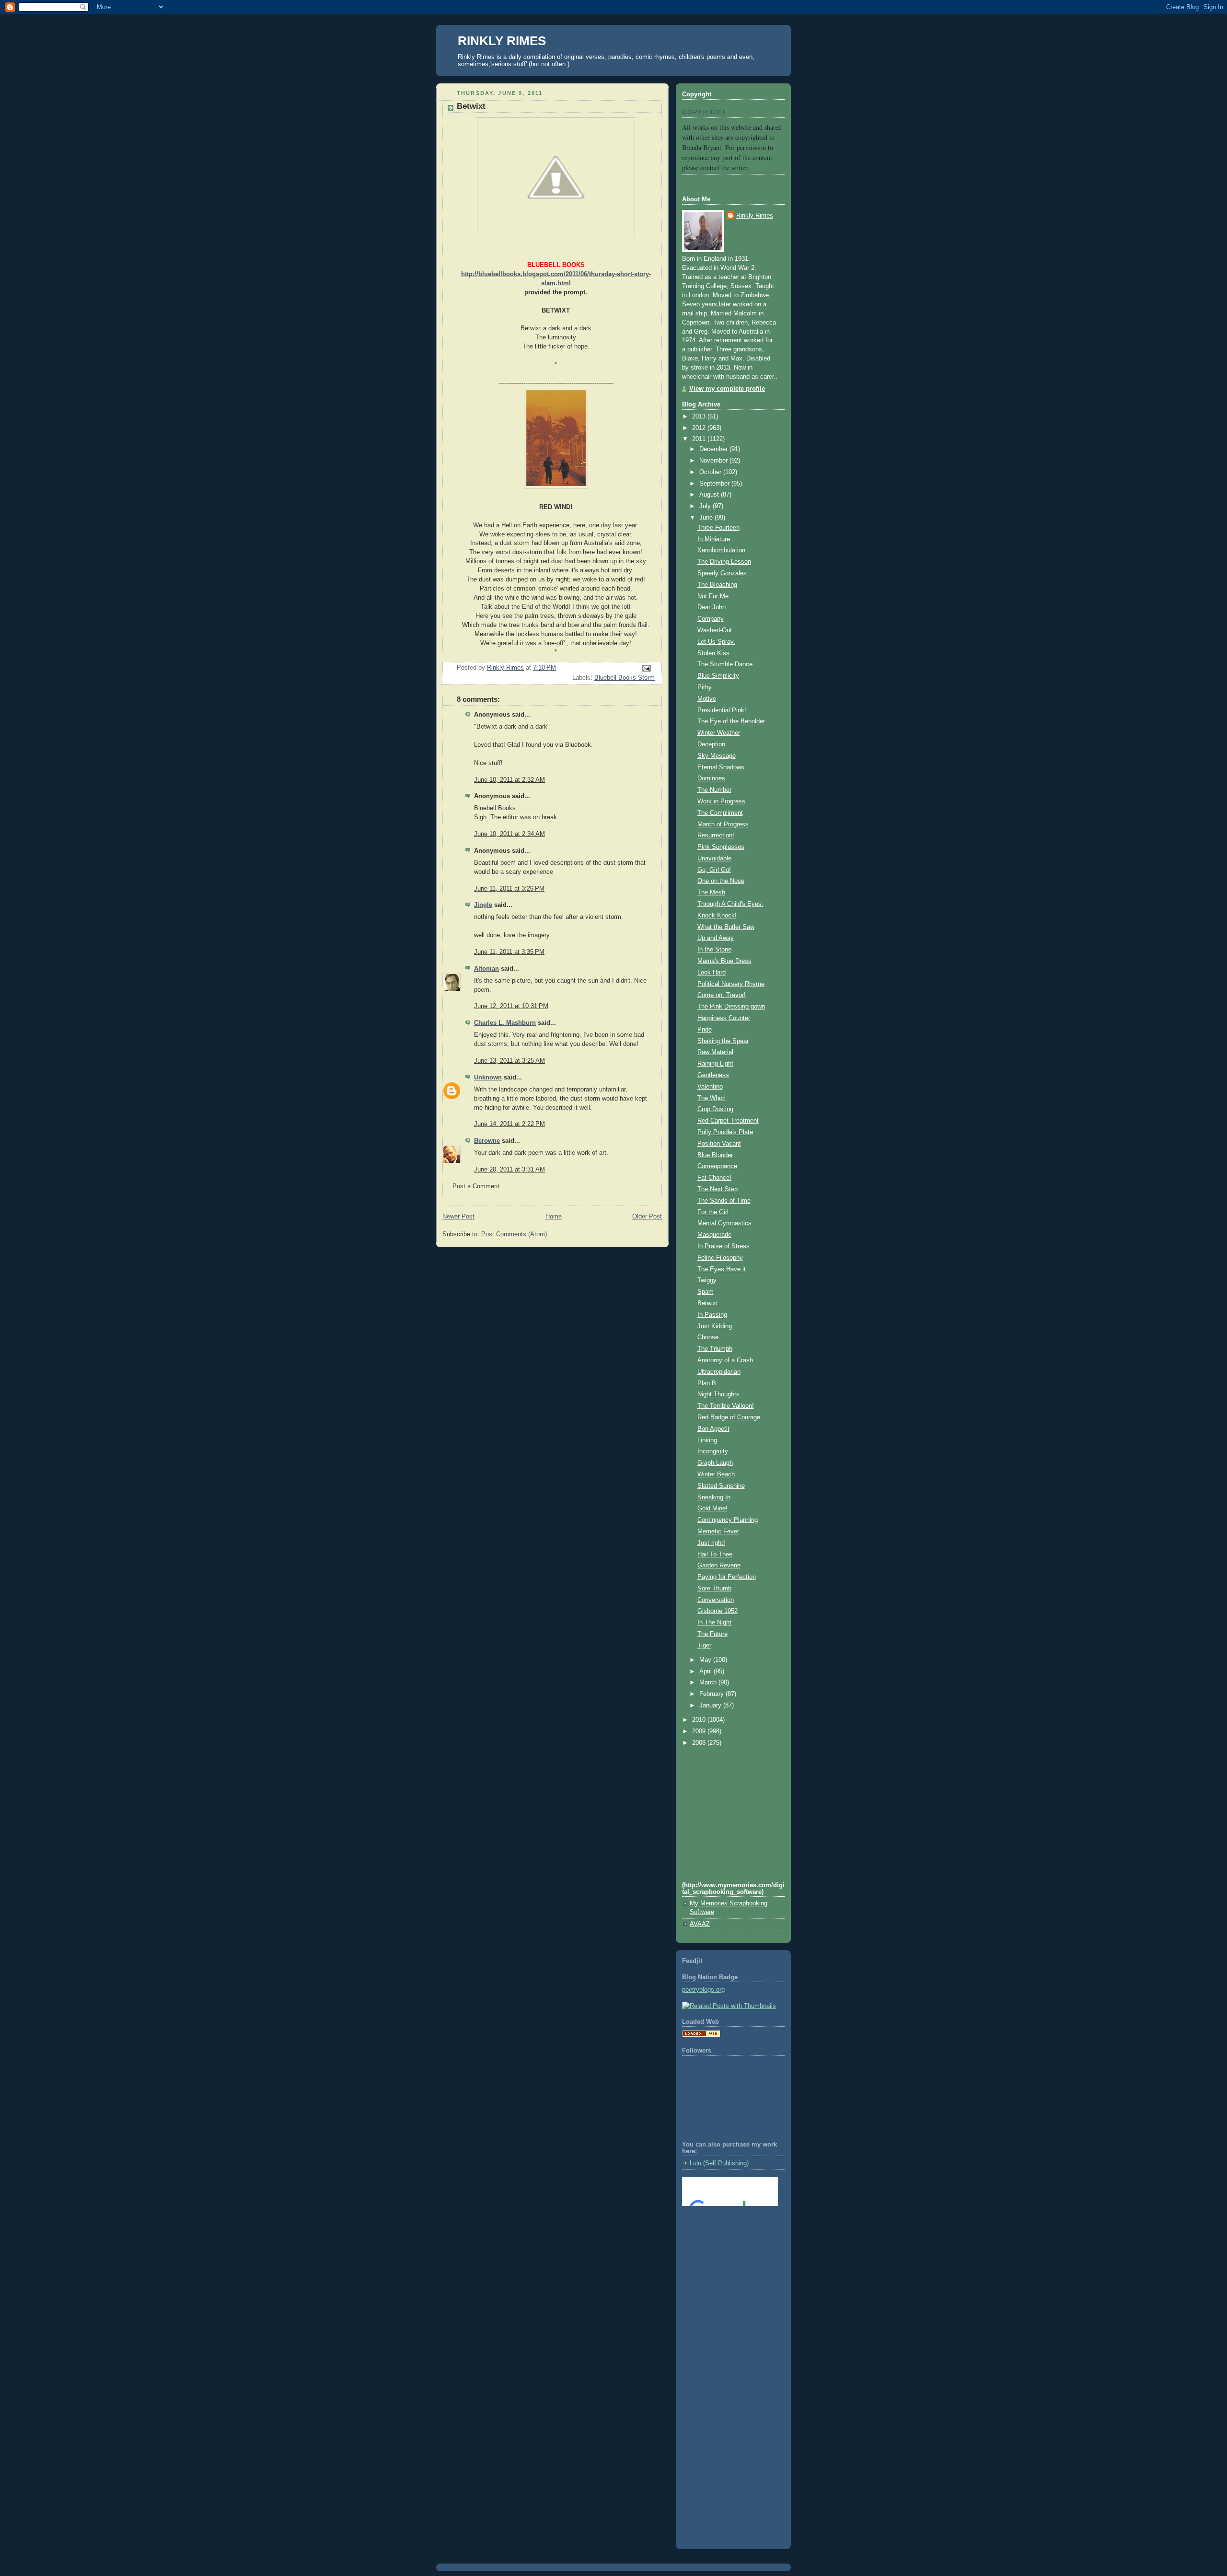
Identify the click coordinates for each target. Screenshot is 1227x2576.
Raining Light (715, 1064)
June (707, 518)
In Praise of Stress (723, 1246)
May (706, 1660)
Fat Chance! (714, 1178)
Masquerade (714, 1235)
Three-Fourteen (718, 528)
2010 (700, 1720)
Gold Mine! (712, 1508)
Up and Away (716, 938)
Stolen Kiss (713, 653)
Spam (706, 1292)
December (714, 449)
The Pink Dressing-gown (731, 1007)
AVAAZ (700, 1924)
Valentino (710, 1087)
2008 (700, 1743)
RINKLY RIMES (502, 41)
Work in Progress (721, 801)
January (711, 1706)
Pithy (705, 687)
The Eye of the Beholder (731, 721)
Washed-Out (715, 630)
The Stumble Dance (725, 664)
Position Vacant (719, 1144)
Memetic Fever (718, 1532)
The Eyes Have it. (723, 1269)
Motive (707, 699)
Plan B (707, 1383)
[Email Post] (646, 668)
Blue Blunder (715, 1155)
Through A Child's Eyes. (730, 904)
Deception (711, 744)
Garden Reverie (719, 1566)
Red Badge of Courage (729, 1417)
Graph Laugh (715, 1463)
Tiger (704, 1646)
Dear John (712, 607)
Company (711, 619)
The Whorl (712, 1098)
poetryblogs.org (703, 1990)
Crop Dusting (715, 1109)
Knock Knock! (717, 916)
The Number (714, 790)
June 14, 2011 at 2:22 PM (509, 1124)
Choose (708, 1337)
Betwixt (708, 1303)
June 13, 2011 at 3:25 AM (509, 1061)
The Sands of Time (724, 1201)
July (706, 506)
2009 (700, 1731)
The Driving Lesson (724, 562)
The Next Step (718, 1189)
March (709, 1683)
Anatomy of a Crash (725, 1360)
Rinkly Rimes (755, 216)
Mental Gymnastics (724, 1223)
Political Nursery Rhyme (731, 984)
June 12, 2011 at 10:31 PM (511, 1006)
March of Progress (723, 824)
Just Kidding (715, 1326)
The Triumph (715, 1349)
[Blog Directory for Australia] (701, 2035)
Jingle (483, 905)
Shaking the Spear (723, 1041)
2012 (700, 428)
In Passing (712, 1315)
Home (554, 1217)
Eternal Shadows (721, 767)
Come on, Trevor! (722, 995)
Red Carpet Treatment (728, 1121)
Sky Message (717, 756)
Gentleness (713, 1075)
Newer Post (458, 1217)
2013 (700, 417)
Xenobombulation (721, 550)
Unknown (488, 1078)
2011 (700, 439)
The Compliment (720, 813)
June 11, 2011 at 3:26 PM (509, 889)
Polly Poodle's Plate (725, 1132)
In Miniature (714, 539)
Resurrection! (716, 835)
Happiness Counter (724, 1018)
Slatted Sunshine (721, 1486)
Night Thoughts (718, 1394)
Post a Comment (476, 1186)
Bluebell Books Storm (625, 678)
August (710, 495)
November (714, 461)
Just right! (711, 1543)
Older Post (647, 1217)
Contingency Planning (728, 1520)
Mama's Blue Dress (724, 961)
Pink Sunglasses (721, 847)
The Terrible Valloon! (726, 1406)
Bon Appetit (713, 1429)
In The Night (714, 1623)
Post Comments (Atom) (514, 1234)
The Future (712, 1634)
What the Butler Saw (726, 927)
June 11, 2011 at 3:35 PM (509, 952)
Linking (707, 1440)
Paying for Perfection (727, 1577)
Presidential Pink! (722, 710)
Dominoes (711, 778)
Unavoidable (714, 859)
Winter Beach (716, 1474)
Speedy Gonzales (722, 573)
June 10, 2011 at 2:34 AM (509, 834)
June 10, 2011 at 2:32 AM (509, 780)
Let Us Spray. (716, 642)
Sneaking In (714, 1497)
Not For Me (713, 596)
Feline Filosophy (720, 1258)
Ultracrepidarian (719, 1372)
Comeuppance (717, 1166)
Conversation (716, 1600)
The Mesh (711, 893)
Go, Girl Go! (714, 870)
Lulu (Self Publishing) (719, 2163)
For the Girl (713, 1212)
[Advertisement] (725, 2252)
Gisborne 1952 (718, 1611)
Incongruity (713, 1451)
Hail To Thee (715, 1555)
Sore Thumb (714, 1589)
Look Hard (712, 973)
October (711, 472)
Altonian (486, 969)
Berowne (487, 1141)
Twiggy (707, 1280)
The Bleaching (717, 585)
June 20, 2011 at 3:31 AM (509, 1170)
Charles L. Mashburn (505, 1023)
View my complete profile (727, 389)
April (706, 1671)
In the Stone (714, 950)
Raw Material (715, 1052)
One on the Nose (721, 881)
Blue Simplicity (718, 676)
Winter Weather (719, 733)
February (712, 1694)
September (715, 484)
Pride (705, 1030)
